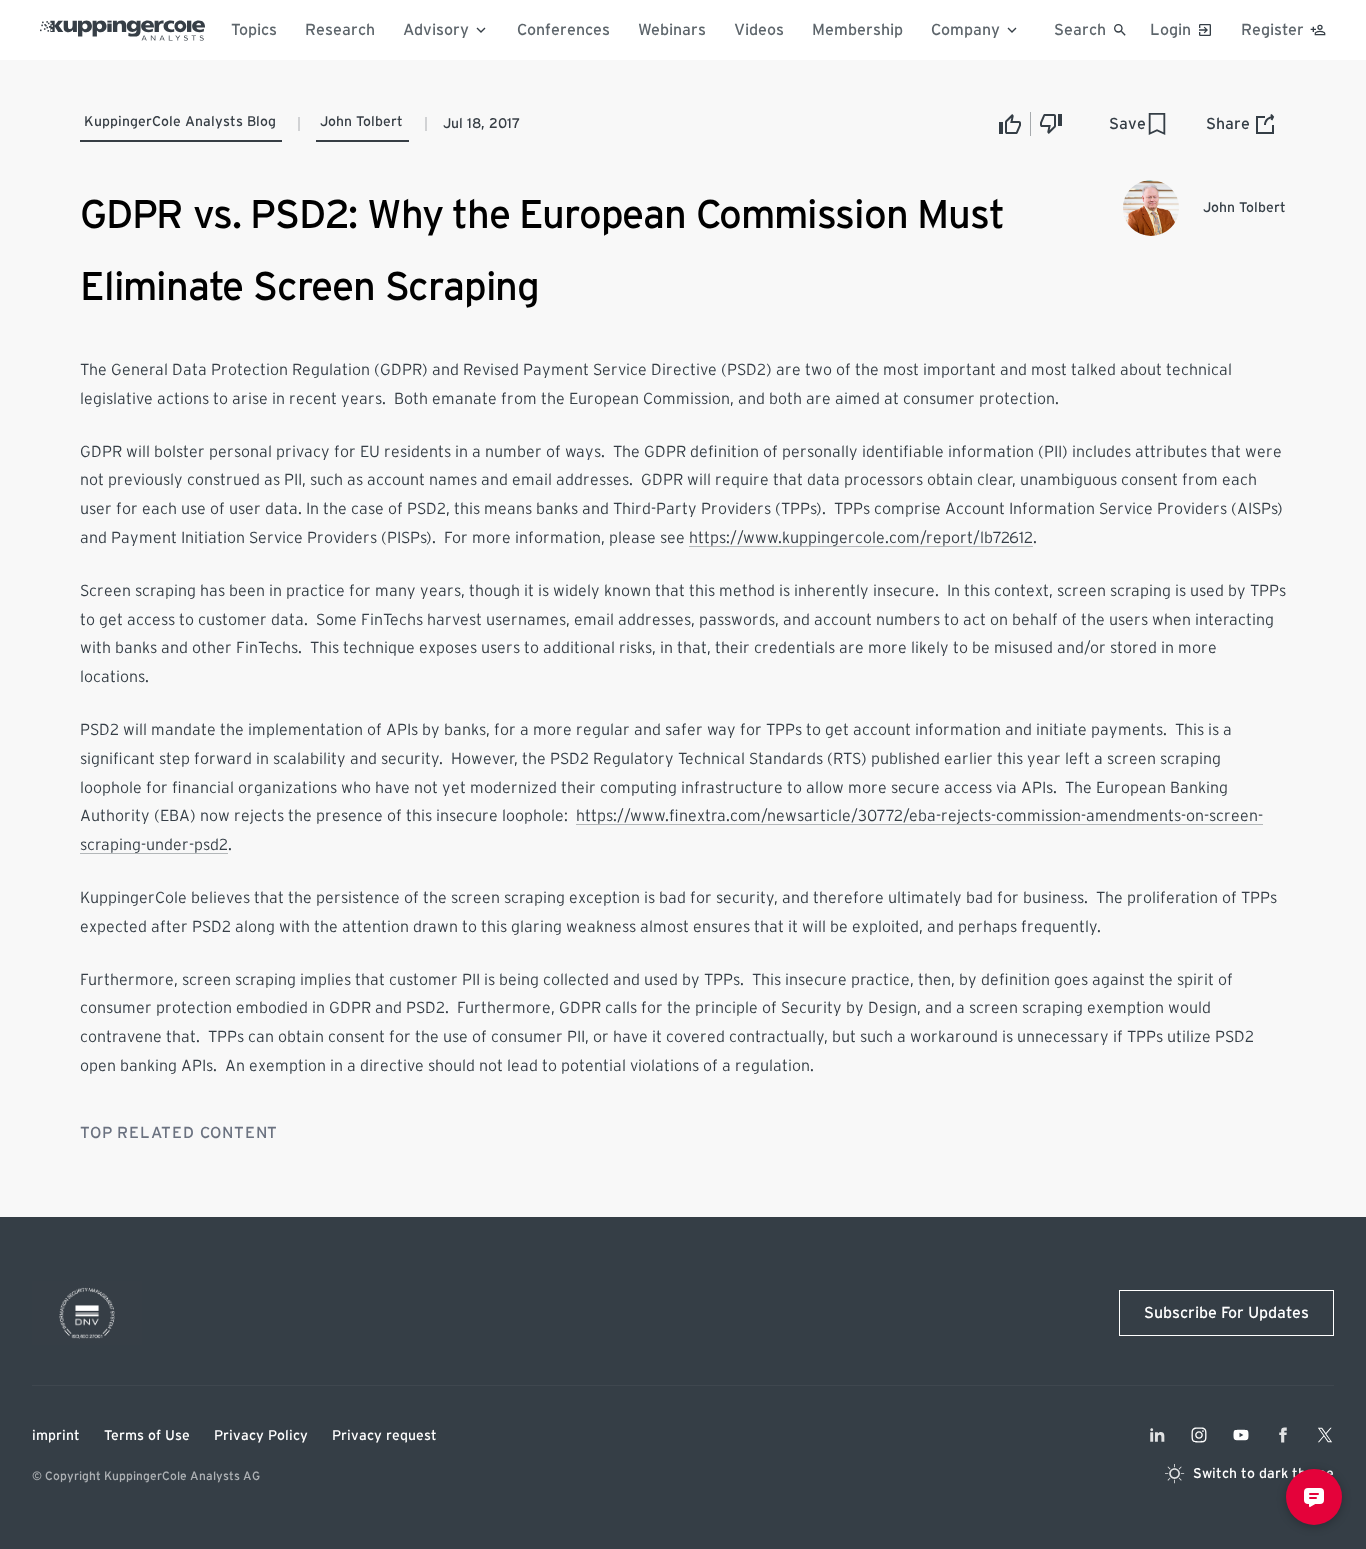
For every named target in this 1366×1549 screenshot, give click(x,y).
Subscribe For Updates (1226, 1313)
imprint (56, 1436)
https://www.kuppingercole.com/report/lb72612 (861, 538)
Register (1272, 30)
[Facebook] (1283, 1435)
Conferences (563, 30)
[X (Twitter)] (1325, 1435)
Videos (759, 30)
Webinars (672, 30)
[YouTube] (1241, 1435)
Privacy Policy (261, 1436)
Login (1170, 30)
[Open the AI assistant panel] (1314, 1497)
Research (340, 30)
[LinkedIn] (1157, 1435)
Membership (857, 30)
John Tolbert (361, 122)
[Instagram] (1199, 1435)
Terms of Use (147, 1436)
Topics (254, 30)
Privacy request (384, 1436)
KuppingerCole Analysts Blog (180, 122)
